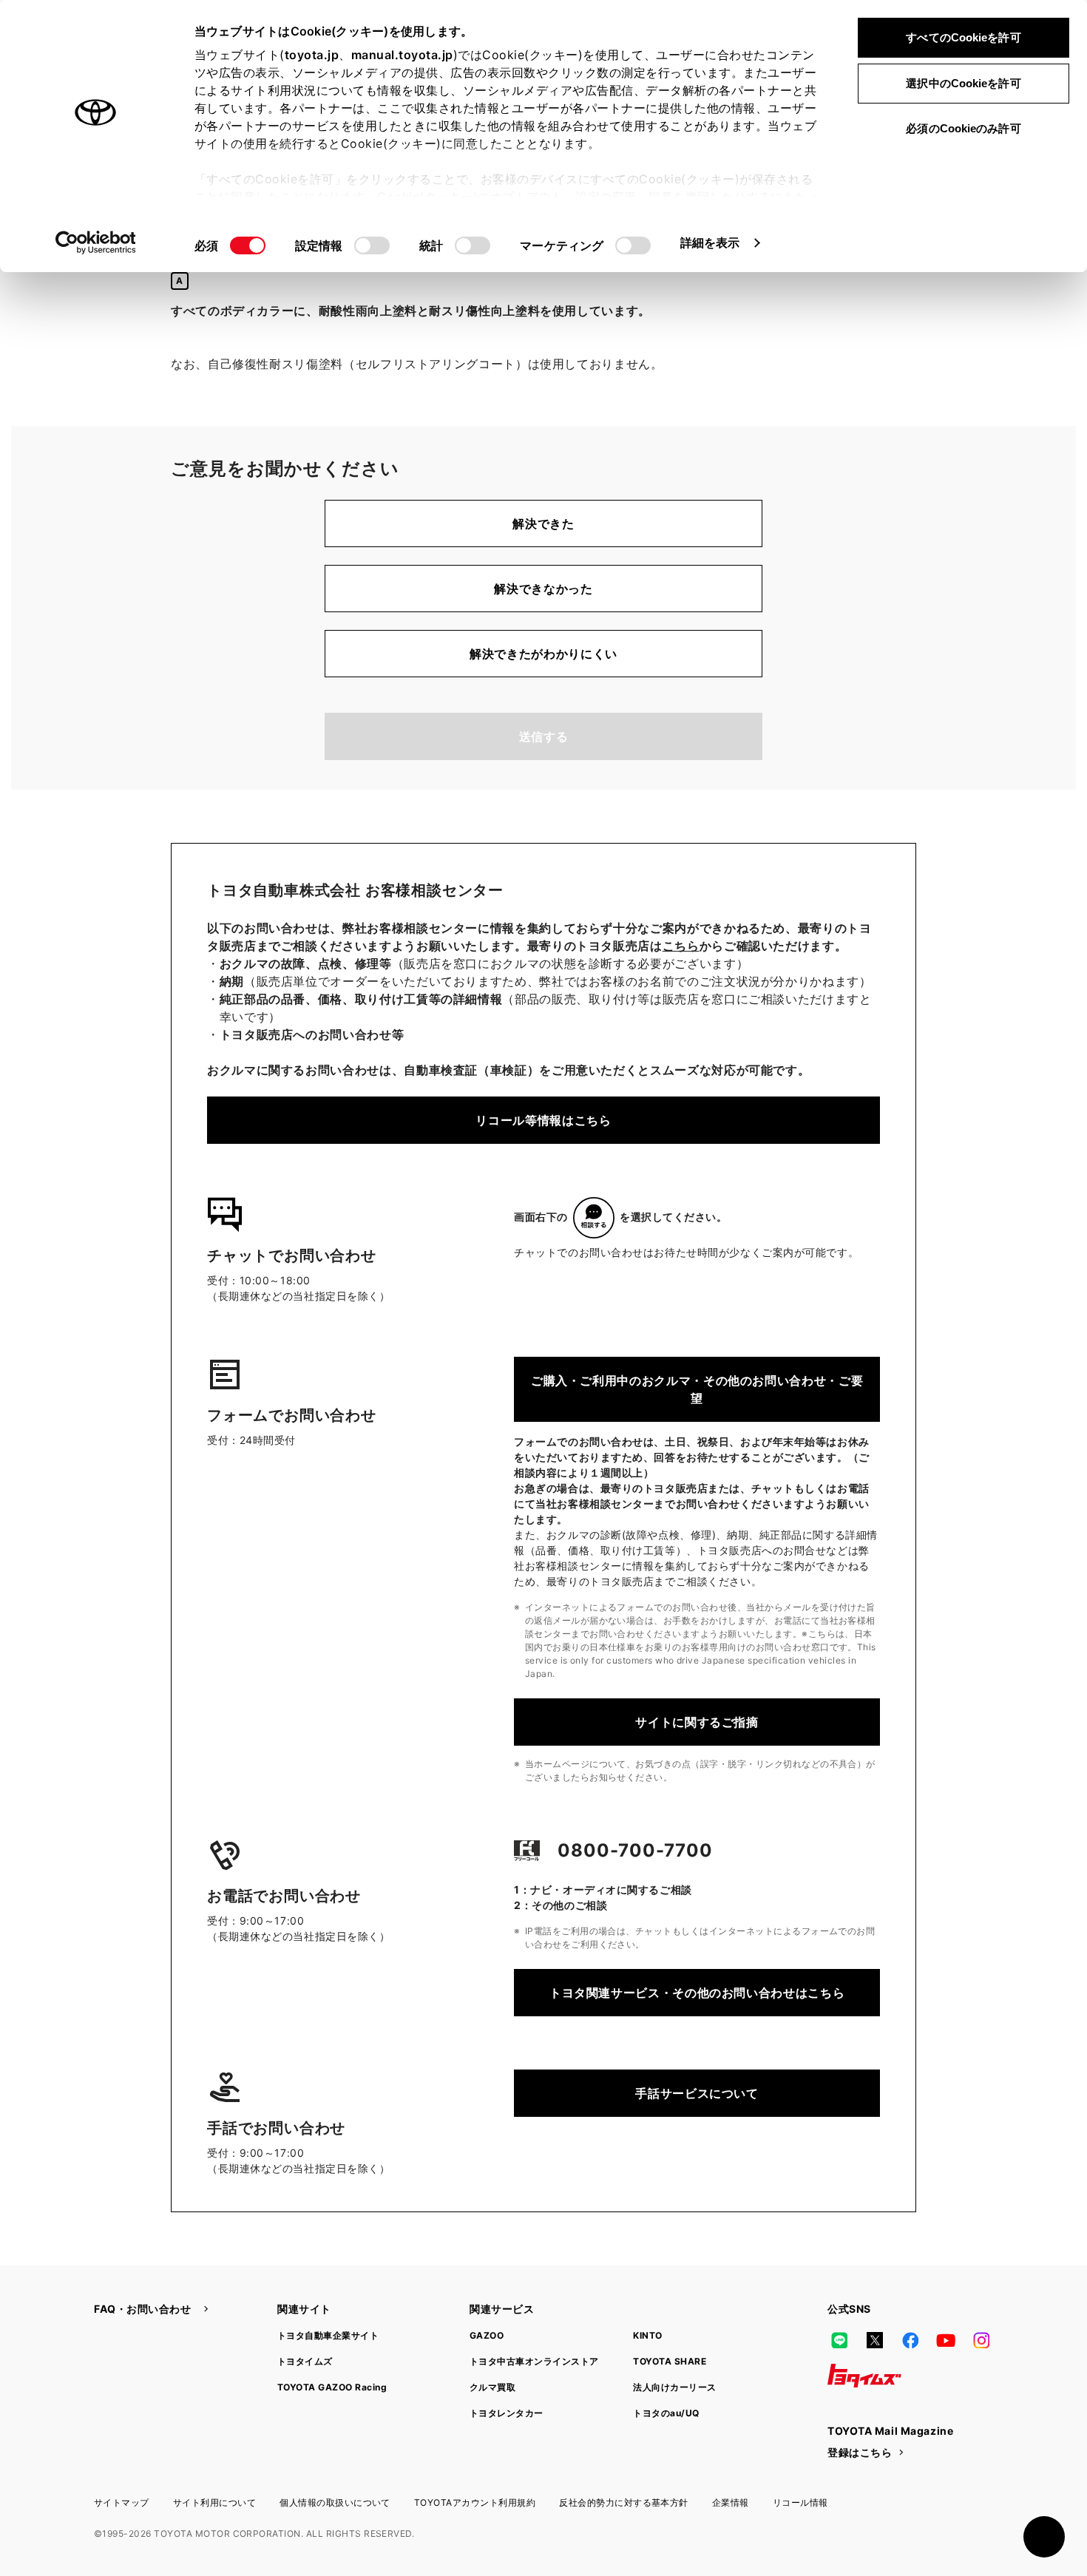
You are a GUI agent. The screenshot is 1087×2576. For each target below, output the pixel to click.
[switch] (372, 245)
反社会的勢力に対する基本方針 (624, 2502)
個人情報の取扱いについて (335, 2502)
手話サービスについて (697, 2093)
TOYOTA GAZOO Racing (332, 2387)
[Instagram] (981, 2340)
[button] (1044, 2537)
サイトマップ (122, 2502)
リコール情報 (800, 2502)
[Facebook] (910, 2340)
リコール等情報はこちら (543, 1120)
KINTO (647, 2335)
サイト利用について (214, 2502)
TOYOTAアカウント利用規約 (475, 2502)
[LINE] (839, 2340)
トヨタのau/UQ (666, 2413)
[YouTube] (946, 2340)
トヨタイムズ (305, 2361)
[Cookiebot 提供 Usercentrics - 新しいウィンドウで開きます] (96, 243)
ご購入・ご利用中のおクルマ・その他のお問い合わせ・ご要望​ (697, 1389)
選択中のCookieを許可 (963, 83)
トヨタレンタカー (507, 2413)
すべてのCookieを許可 (963, 37)
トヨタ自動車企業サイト (328, 2335)
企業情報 (731, 2502)
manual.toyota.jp (402, 55)
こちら (681, 946)
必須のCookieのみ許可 (963, 128)
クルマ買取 (492, 2387)
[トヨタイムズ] (864, 2376)
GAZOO (487, 2335)
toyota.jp (312, 55)
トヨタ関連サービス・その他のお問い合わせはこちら (697, 1993)
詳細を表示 (710, 243)
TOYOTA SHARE (670, 2361)
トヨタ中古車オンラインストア (534, 2361)
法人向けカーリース (674, 2387)
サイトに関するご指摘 (697, 1722)
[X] (875, 2340)
